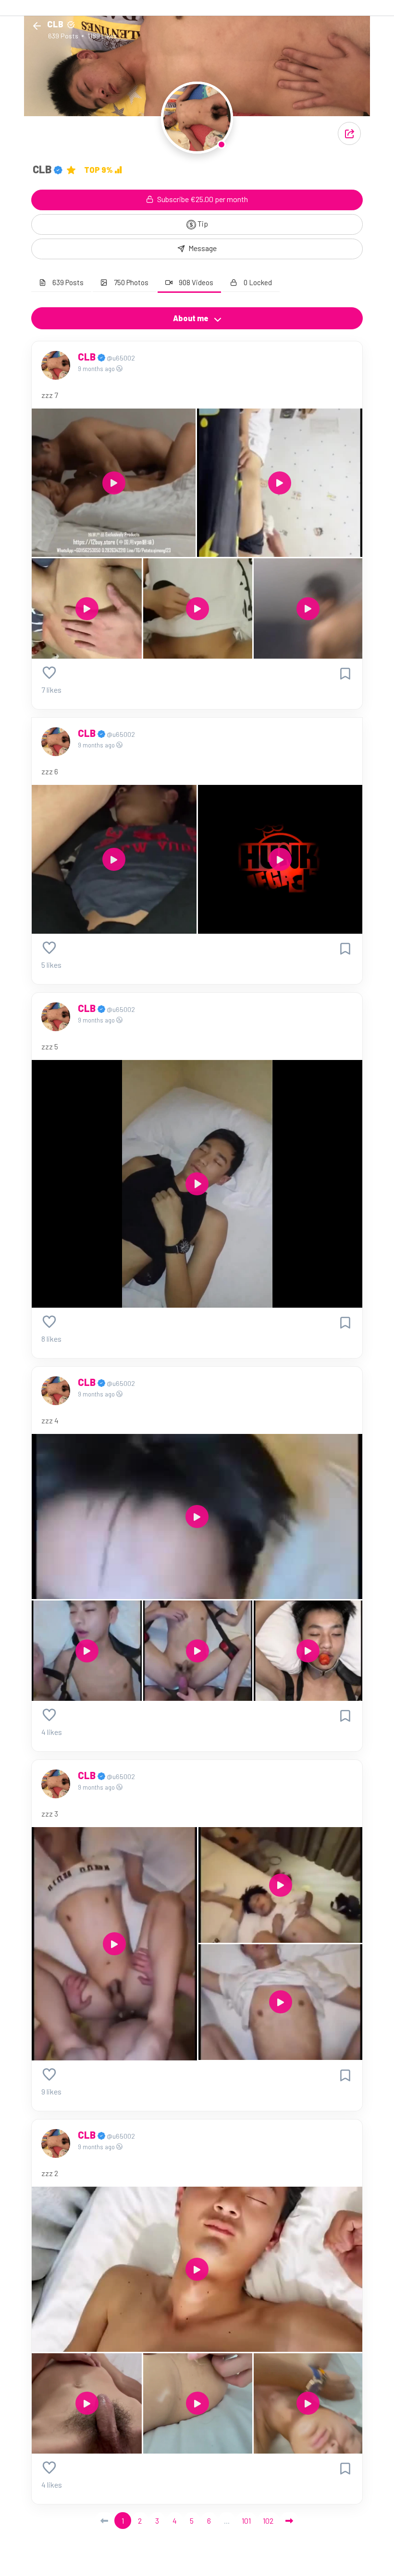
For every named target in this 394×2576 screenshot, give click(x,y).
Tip (202, 223)
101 (246, 2521)
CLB (88, 357)
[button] (349, 133)
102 (268, 2521)
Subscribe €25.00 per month (202, 199)
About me (191, 318)
